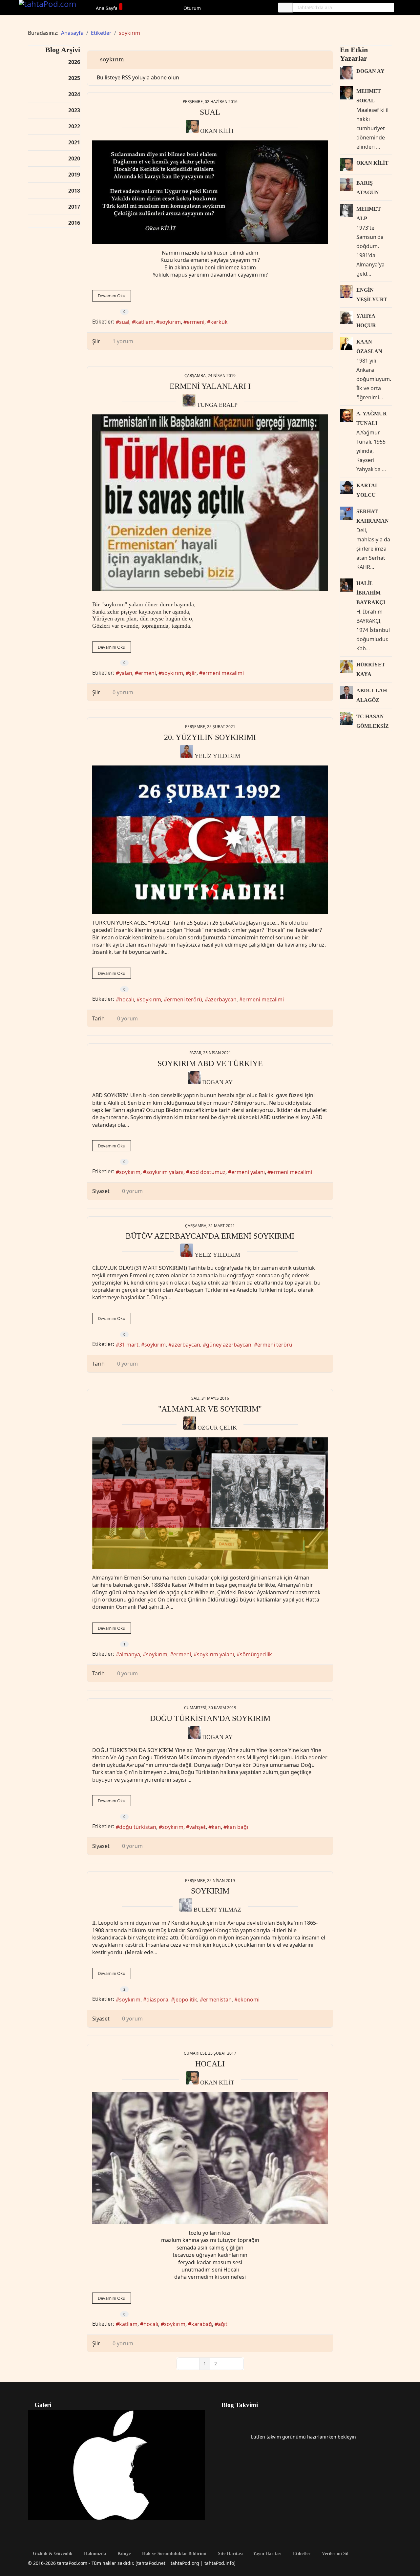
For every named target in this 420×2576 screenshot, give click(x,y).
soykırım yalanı (165, 1172)
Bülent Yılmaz (217, 1910)
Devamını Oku (112, 296)
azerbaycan (222, 999)
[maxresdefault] (210, 2158)
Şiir (96, 341)
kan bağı (237, 1827)
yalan (126, 673)
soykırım (170, 322)
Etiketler (301, 2554)
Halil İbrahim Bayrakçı (371, 593)
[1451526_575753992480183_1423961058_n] (210, 503)
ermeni (196, 322)
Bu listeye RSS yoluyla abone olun (138, 77)
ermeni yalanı (248, 1172)
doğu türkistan (138, 1827)
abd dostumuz (207, 1172)
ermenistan (217, 2000)
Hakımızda (94, 2554)
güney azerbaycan (229, 1345)
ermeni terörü (185, 999)
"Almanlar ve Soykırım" (210, 1409)
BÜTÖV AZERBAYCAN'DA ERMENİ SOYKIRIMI (210, 1236)
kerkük (219, 322)
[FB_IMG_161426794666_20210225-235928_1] (210, 840)
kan (216, 1827)
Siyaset (101, 1191)
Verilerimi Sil (335, 2554)
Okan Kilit (217, 131)
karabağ (202, 2324)
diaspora (157, 2000)
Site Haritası (230, 2554)
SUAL (210, 112)
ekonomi (249, 2000)
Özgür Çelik (217, 1428)
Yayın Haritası (267, 2554)
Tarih (98, 1018)
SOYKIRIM (210, 1891)
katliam (144, 322)
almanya (130, 1654)
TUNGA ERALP (217, 405)
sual (124, 322)
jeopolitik (186, 2000)
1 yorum (123, 341)
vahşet (198, 1827)
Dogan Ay (217, 1082)
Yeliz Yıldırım (217, 756)
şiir (193, 673)
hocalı (126, 999)
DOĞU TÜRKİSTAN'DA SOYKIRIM (210, 1718)
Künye (123, 2554)
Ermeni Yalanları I (210, 386)
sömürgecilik (256, 1654)
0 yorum (123, 692)
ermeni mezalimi (223, 673)
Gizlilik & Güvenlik (52, 2554)
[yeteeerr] (210, 192)
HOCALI (210, 2064)
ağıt (223, 2324)
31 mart (129, 1345)
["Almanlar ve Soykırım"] (210, 1503)
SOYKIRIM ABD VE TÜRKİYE (210, 1063)
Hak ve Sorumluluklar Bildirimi (174, 2554)
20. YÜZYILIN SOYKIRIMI (210, 737)
